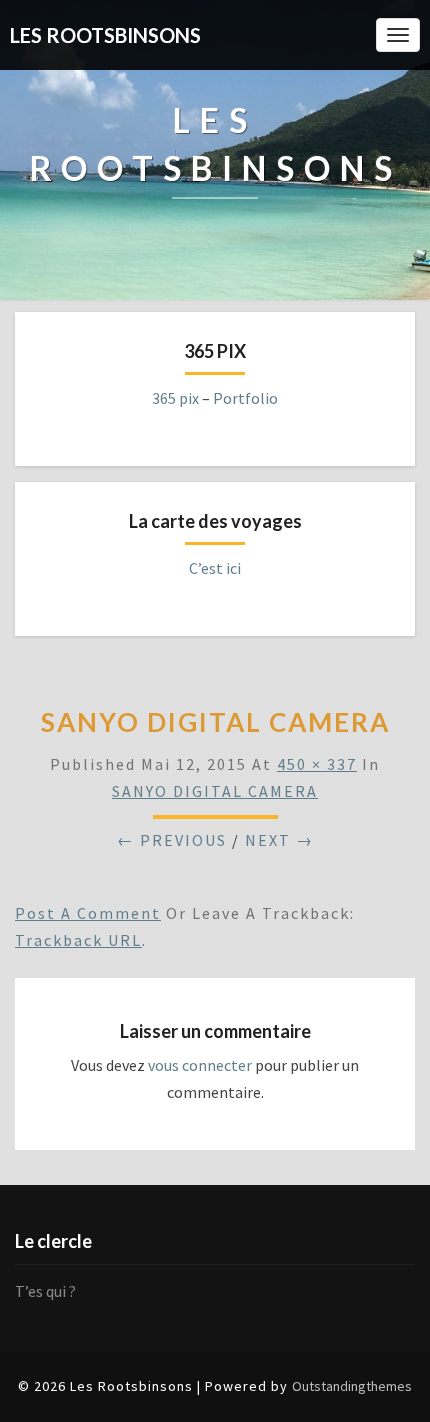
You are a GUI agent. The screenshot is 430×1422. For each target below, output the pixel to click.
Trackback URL (78, 940)
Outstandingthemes (352, 1386)
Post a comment (88, 913)
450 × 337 (317, 764)
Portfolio (245, 398)
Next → (279, 840)
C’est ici (215, 568)
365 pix (175, 398)
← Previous (172, 840)
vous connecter (200, 1065)
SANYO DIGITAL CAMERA (215, 791)
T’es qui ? (45, 1291)
